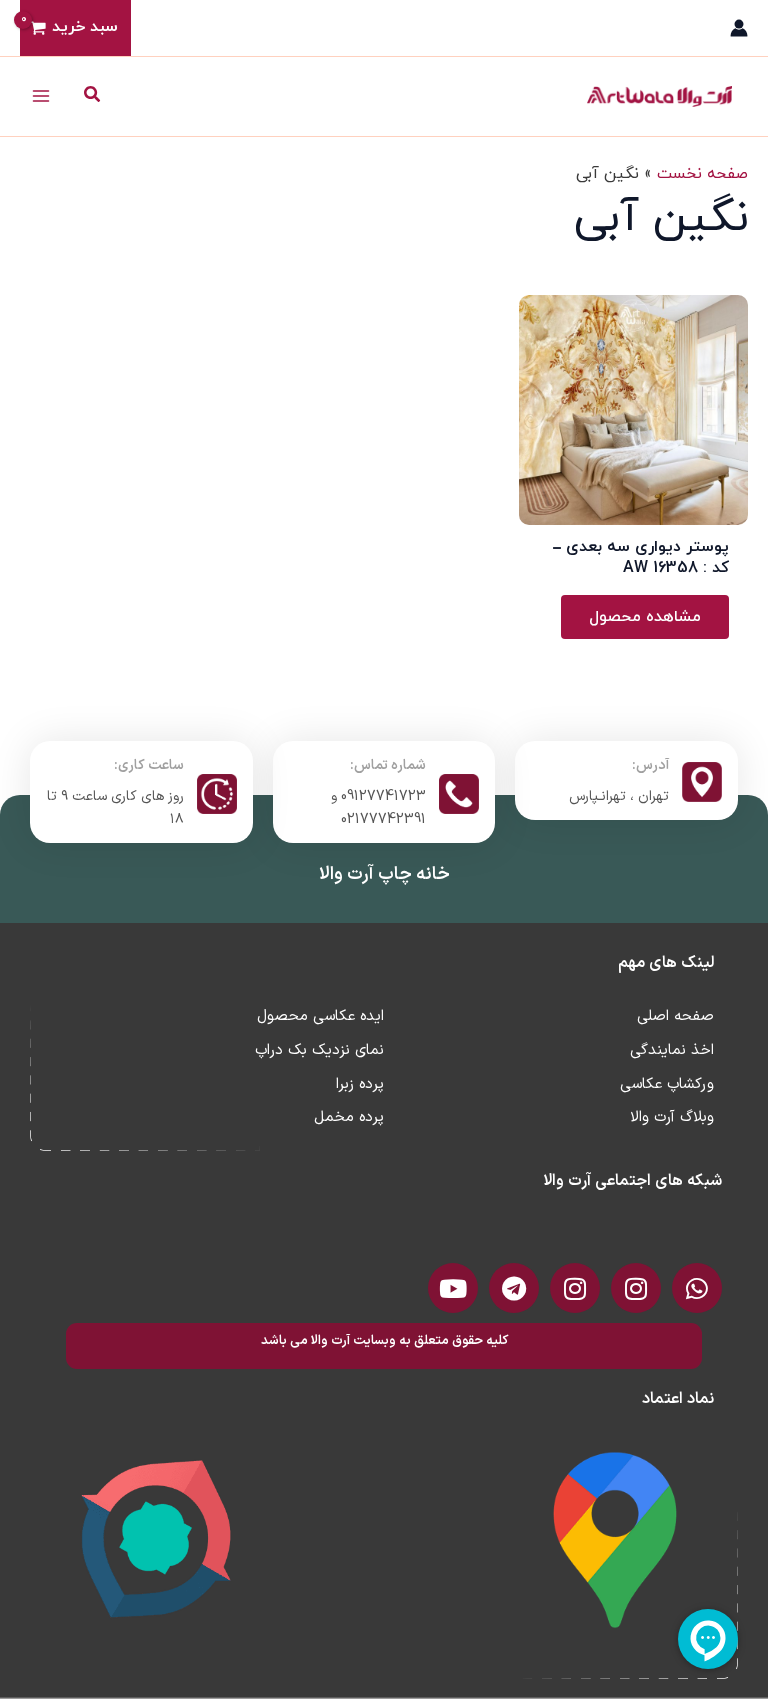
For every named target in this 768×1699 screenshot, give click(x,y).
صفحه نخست (702, 174)
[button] (91, 96)
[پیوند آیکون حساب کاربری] (739, 28)
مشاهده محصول (645, 617)
